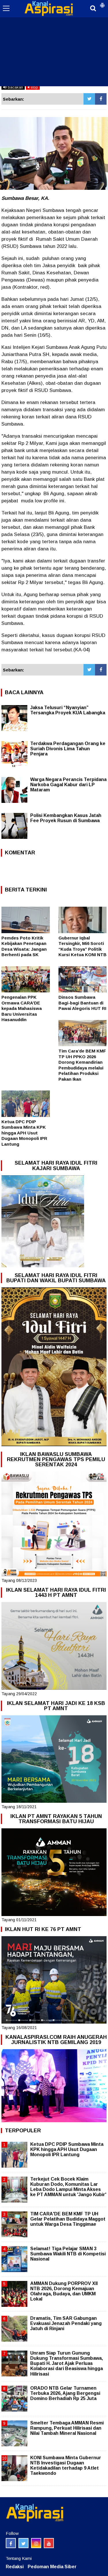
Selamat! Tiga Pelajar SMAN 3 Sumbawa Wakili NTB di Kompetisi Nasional (68, 2254)
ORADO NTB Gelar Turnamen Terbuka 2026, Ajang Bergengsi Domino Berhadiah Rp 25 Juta (65, 2393)
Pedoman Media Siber (52, 2567)
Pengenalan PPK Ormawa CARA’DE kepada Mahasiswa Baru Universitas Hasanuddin (22, 1008)
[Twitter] (89, 99)
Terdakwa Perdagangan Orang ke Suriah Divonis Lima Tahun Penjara (68, 749)
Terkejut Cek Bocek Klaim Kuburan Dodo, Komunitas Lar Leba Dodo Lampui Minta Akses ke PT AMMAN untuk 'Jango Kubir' (68, 2187)
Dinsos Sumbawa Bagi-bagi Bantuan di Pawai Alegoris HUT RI (82, 1003)
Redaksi (15, 2567)
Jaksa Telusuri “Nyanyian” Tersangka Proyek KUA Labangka (68, 710)
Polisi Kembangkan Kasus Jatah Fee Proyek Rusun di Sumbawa (66, 818)
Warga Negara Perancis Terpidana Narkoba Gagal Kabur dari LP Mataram (68, 785)
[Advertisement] (54, 43)
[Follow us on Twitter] (23, 2543)
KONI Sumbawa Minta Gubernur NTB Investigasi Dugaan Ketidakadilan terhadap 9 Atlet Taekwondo (66, 2466)
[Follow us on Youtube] (49, 2543)
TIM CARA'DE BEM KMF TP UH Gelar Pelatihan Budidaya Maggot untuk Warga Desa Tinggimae (68, 2219)
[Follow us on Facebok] (11, 2543)
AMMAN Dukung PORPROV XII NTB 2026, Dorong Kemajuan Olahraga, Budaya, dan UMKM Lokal (64, 2291)
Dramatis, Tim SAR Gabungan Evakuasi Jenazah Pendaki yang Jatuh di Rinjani (66, 2323)
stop (34, 87)
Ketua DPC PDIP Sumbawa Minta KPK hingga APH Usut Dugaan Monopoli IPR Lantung (24, 1133)
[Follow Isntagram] (36, 2543)
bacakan (15, 87)
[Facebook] (101, 99)
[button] (102, 3)
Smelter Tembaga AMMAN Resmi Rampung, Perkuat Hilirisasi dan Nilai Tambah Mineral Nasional (67, 2428)
